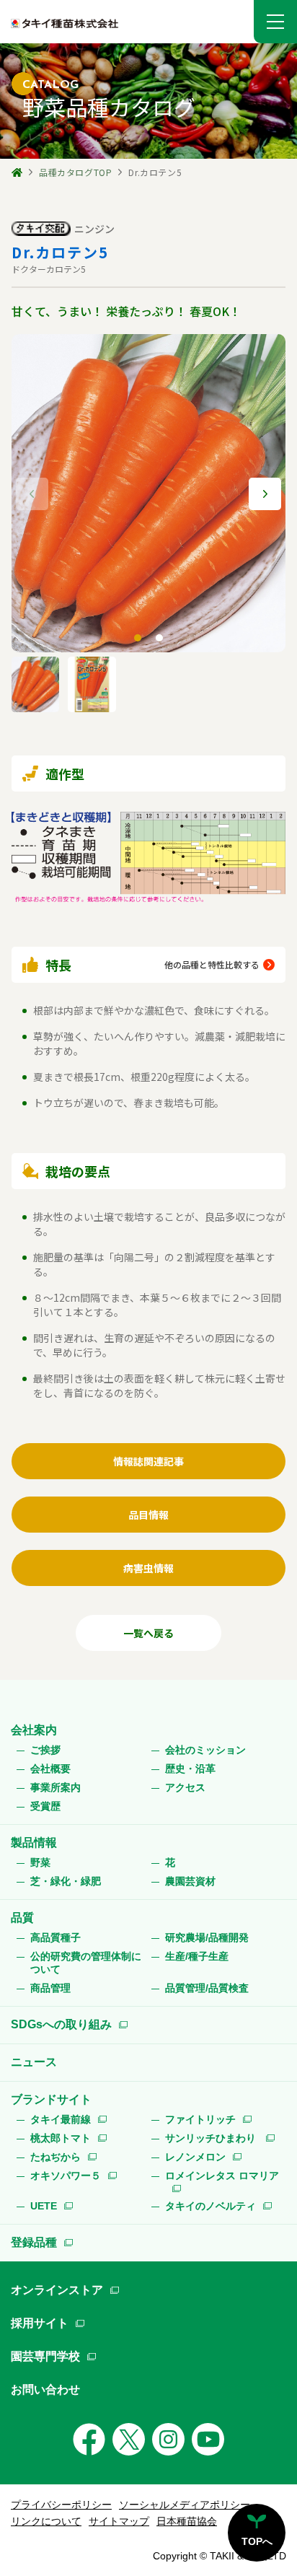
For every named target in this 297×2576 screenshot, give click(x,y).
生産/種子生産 (197, 1956)
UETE (44, 2206)
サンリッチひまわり (212, 2138)
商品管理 (50, 1988)
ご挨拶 (45, 1750)
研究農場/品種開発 (207, 1937)
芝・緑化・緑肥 (66, 1881)
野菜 (40, 1862)
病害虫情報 (148, 1568)
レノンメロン (195, 2157)
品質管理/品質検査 (207, 1988)
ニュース (34, 2062)
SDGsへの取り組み (61, 2024)
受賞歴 (45, 1806)
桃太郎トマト (61, 2138)
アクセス (185, 1787)
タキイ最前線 (61, 2119)
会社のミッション (205, 1750)
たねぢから (56, 2157)
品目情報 (148, 1515)
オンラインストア (57, 2290)
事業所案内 (56, 1787)
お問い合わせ (45, 2389)
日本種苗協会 (187, 2521)
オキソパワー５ (66, 2176)
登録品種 (34, 2242)
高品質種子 (56, 1937)
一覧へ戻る (148, 1633)
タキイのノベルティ (210, 2206)
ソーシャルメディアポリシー (185, 2505)
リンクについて (46, 2521)
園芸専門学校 (45, 2356)
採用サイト (40, 2323)
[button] (275, 22)
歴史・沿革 (190, 1769)
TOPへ (257, 2541)
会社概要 (50, 1769)
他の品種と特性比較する (212, 964)
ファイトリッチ (200, 2119)
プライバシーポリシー (61, 2505)
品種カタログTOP (75, 172)
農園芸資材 (190, 1881)
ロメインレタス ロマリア (222, 2176)
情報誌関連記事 (148, 1461)
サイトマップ (119, 2521)
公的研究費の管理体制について (86, 1963)
